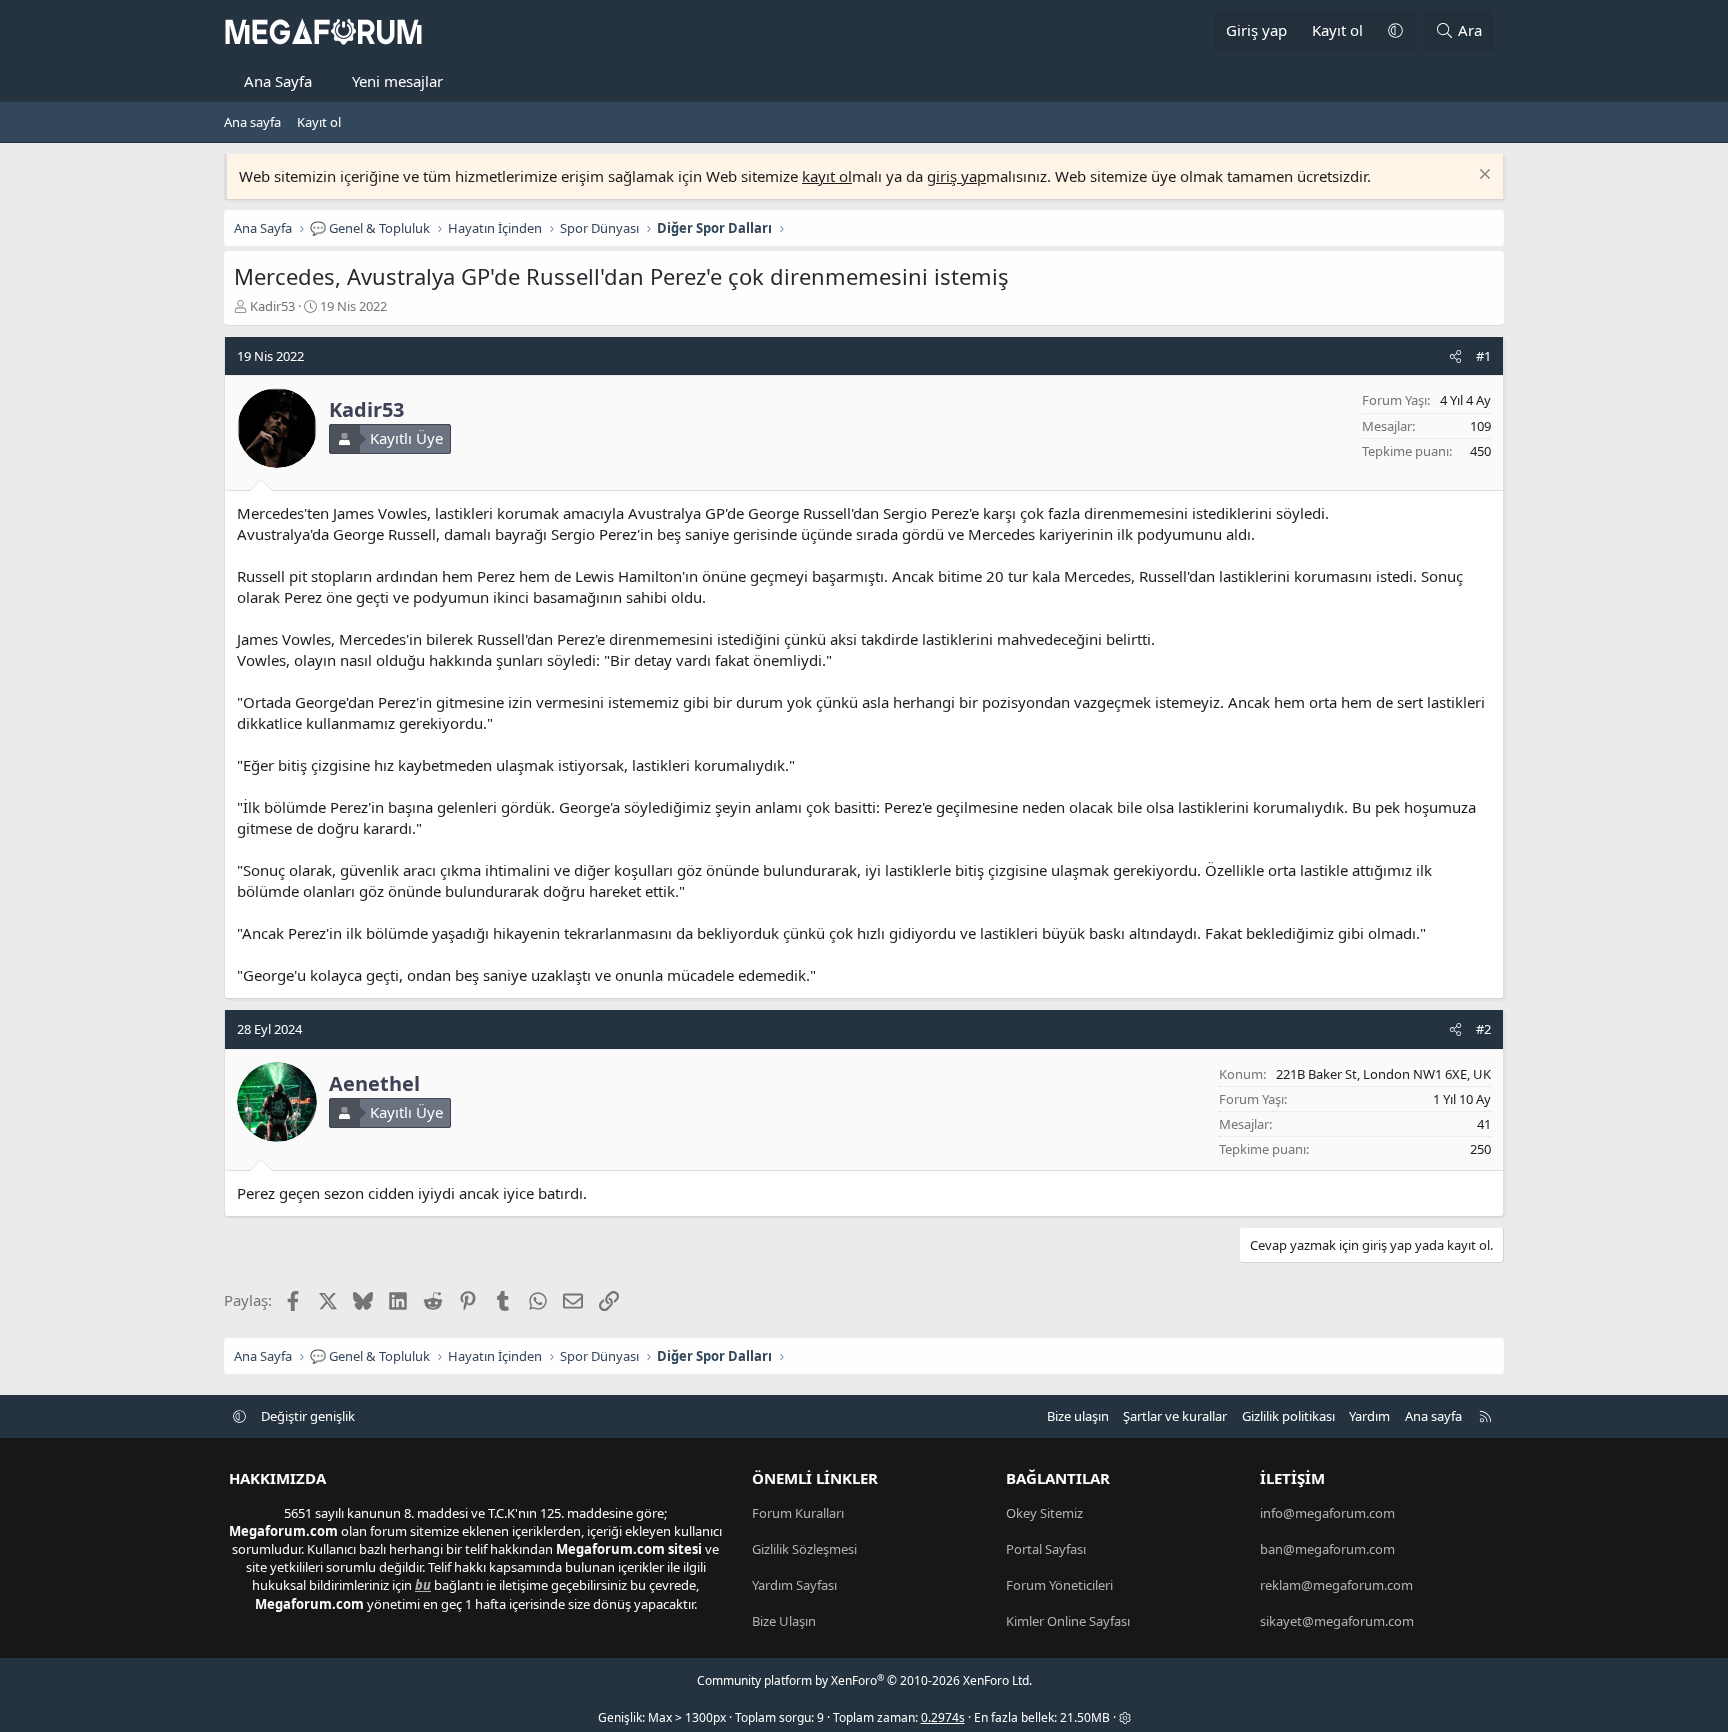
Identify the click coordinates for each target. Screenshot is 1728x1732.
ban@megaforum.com (1327, 1549)
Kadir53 (272, 306)
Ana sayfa (252, 122)
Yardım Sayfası (794, 1585)
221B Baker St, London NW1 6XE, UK (1383, 1074)
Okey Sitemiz (1044, 1513)
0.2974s (943, 1717)
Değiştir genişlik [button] (308, 1416)
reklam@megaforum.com (1336, 1585)
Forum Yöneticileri (1059, 1585)
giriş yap (956, 176)
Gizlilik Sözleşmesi (804, 1549)
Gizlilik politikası (1288, 1416)
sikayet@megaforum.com (1337, 1621)
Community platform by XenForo (864, 1680)
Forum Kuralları (798, 1513)
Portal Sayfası (1046, 1549)
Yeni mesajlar (397, 81)
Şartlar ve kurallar (1175, 1416)
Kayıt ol (319, 122)
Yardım (1369, 1416)
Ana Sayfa (278, 81)
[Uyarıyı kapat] (1482, 176)
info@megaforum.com (1327, 1513)
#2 (1483, 1029)
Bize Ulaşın (784, 1621)
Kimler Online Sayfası (1068, 1621)
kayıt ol (827, 176)
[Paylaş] (1455, 356)
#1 (1483, 356)
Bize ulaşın (1078, 1416)
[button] (1395, 30)
